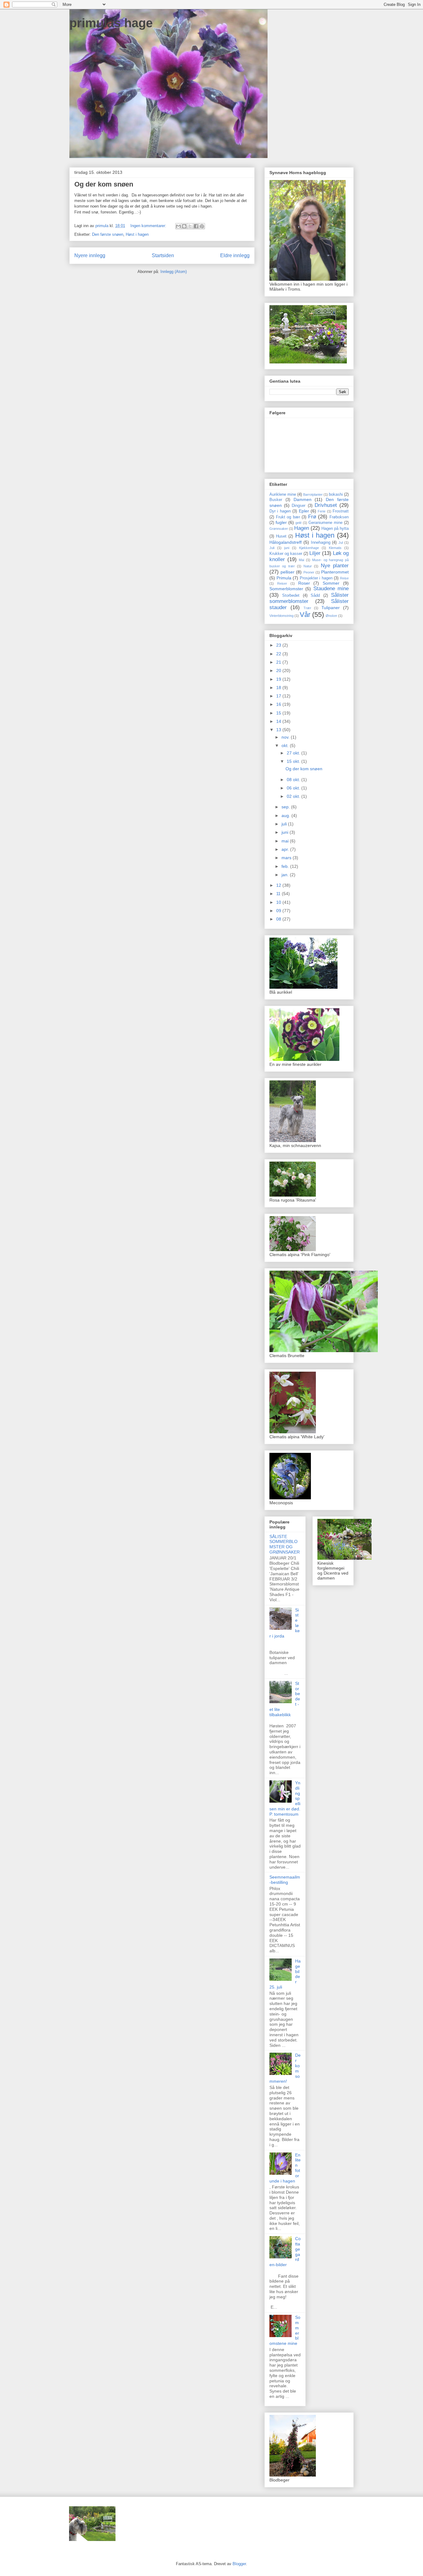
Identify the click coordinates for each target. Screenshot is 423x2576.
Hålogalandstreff (286, 542)
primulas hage (111, 23)
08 (279, 919)
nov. (286, 737)
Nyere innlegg (90, 255)
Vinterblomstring (281, 616)
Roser (304, 583)
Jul (341, 543)
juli (285, 824)
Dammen (303, 499)
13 (279, 730)
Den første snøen (108, 234)
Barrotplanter (313, 495)
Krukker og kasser (286, 554)
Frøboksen (339, 517)
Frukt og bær (288, 517)
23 (279, 645)
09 (279, 911)
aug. (286, 815)
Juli (272, 548)
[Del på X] (190, 226)
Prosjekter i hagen (316, 578)
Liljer (315, 553)
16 (279, 704)
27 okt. (294, 753)
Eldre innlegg (235, 255)
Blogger (239, 2564)
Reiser (282, 583)
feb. (286, 866)
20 (279, 670)
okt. (286, 745)
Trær (307, 608)
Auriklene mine (283, 495)
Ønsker (331, 616)
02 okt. (294, 796)
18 (279, 688)
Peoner (309, 572)
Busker (276, 500)
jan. (286, 875)
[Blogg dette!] (184, 226)
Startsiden (163, 255)
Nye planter (335, 566)
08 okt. (294, 780)
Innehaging (321, 543)
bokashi (336, 495)
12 (279, 885)
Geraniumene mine (325, 523)
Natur (308, 566)
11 (279, 894)
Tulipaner (331, 608)
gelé (299, 523)
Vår (305, 615)
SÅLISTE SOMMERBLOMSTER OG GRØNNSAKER (285, 1544)
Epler (304, 511)
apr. (286, 849)
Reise (344, 578)
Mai (301, 560)
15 (279, 713)
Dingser (299, 506)
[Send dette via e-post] (178, 226)
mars (287, 858)
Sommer (331, 583)
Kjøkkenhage (309, 548)
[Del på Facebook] (196, 226)
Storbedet (291, 596)
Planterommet (335, 572)
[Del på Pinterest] (202, 226)
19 (279, 679)
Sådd (315, 596)
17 (279, 696)
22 (279, 654)
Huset (281, 536)
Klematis (335, 548)
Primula (284, 578)
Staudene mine (331, 589)
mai (286, 841)
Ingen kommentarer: (149, 226)
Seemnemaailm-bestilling (285, 1880)
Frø (312, 517)
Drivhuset (326, 505)
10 (279, 902)
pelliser (288, 572)
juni (287, 548)
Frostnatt (341, 511)
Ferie (322, 511)
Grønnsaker (279, 529)
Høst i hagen (137, 234)
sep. (286, 807)
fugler (281, 522)
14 (279, 721)
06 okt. (294, 788)
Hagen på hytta (335, 529)
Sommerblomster (286, 589)
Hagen (302, 528)
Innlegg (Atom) (174, 272)
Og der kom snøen (104, 184)
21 (279, 662)
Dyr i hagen (280, 511)
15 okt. (294, 761)
